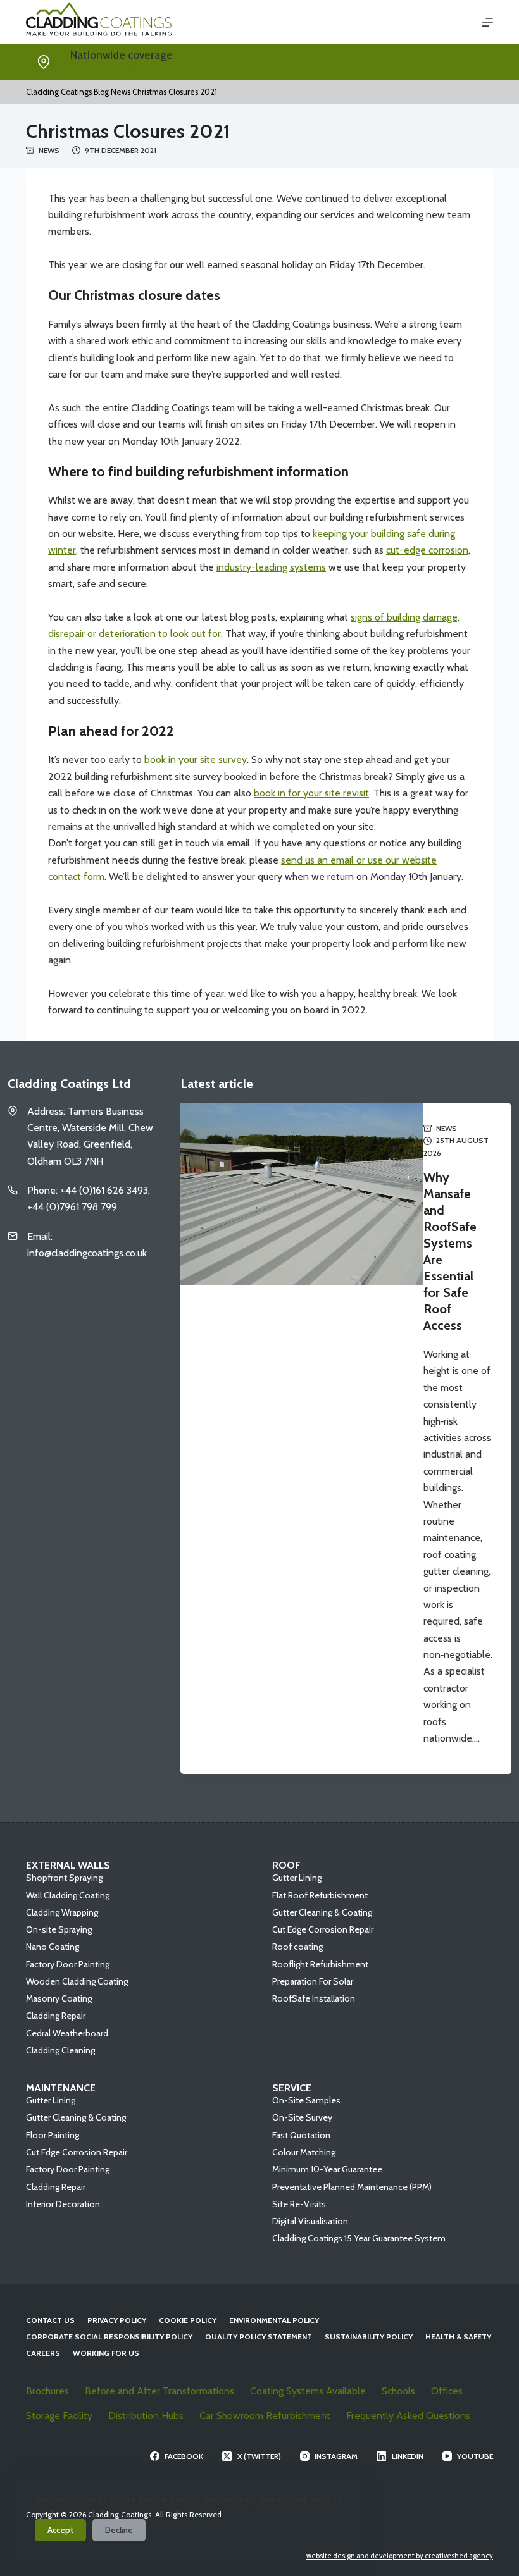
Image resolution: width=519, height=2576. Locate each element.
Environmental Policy (274, 2320)
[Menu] (487, 22)
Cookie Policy (188, 2320)
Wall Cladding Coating (68, 1895)
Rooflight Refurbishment (320, 1964)
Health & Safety (458, 2337)
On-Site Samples (306, 2100)
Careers (43, 2353)
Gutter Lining (297, 1878)
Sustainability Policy (369, 2337)
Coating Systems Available (308, 2391)
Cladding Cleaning (60, 2050)
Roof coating (297, 1947)
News (49, 150)
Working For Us (106, 2353)
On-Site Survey (302, 2117)
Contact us (50, 2320)
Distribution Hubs (146, 2416)
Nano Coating (53, 1947)
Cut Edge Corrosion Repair (323, 1929)
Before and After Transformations (159, 2391)
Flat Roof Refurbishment (320, 1895)
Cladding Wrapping (62, 1912)
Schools (398, 2391)
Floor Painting (53, 2135)
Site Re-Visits (299, 2204)
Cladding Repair (56, 2016)
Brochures (47, 2391)
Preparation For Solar (313, 1981)
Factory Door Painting (68, 1964)
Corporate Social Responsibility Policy (109, 2337)
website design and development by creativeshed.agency (400, 2556)
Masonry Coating (59, 1998)
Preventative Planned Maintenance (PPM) (352, 2187)
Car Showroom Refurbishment (265, 2416)
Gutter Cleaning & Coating (322, 1912)
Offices (447, 2391)
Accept (60, 2530)
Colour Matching (304, 2152)
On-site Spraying (59, 1929)
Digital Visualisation (310, 2221)
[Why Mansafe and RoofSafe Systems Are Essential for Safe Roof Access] (302, 1439)
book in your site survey (196, 759)
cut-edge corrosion (427, 550)
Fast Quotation (301, 2135)
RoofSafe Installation (314, 1998)
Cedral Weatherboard (67, 2033)
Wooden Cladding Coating (77, 1981)
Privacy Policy (117, 2320)
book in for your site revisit (311, 793)
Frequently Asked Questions (408, 2416)
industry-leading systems (271, 567)
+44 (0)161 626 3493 (118, 69)
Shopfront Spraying (64, 1878)
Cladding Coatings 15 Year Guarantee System (359, 2238)
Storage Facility (59, 2416)
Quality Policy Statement (259, 2337)
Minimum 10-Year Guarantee (327, 2169)
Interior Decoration (63, 2204)
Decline (119, 2530)
